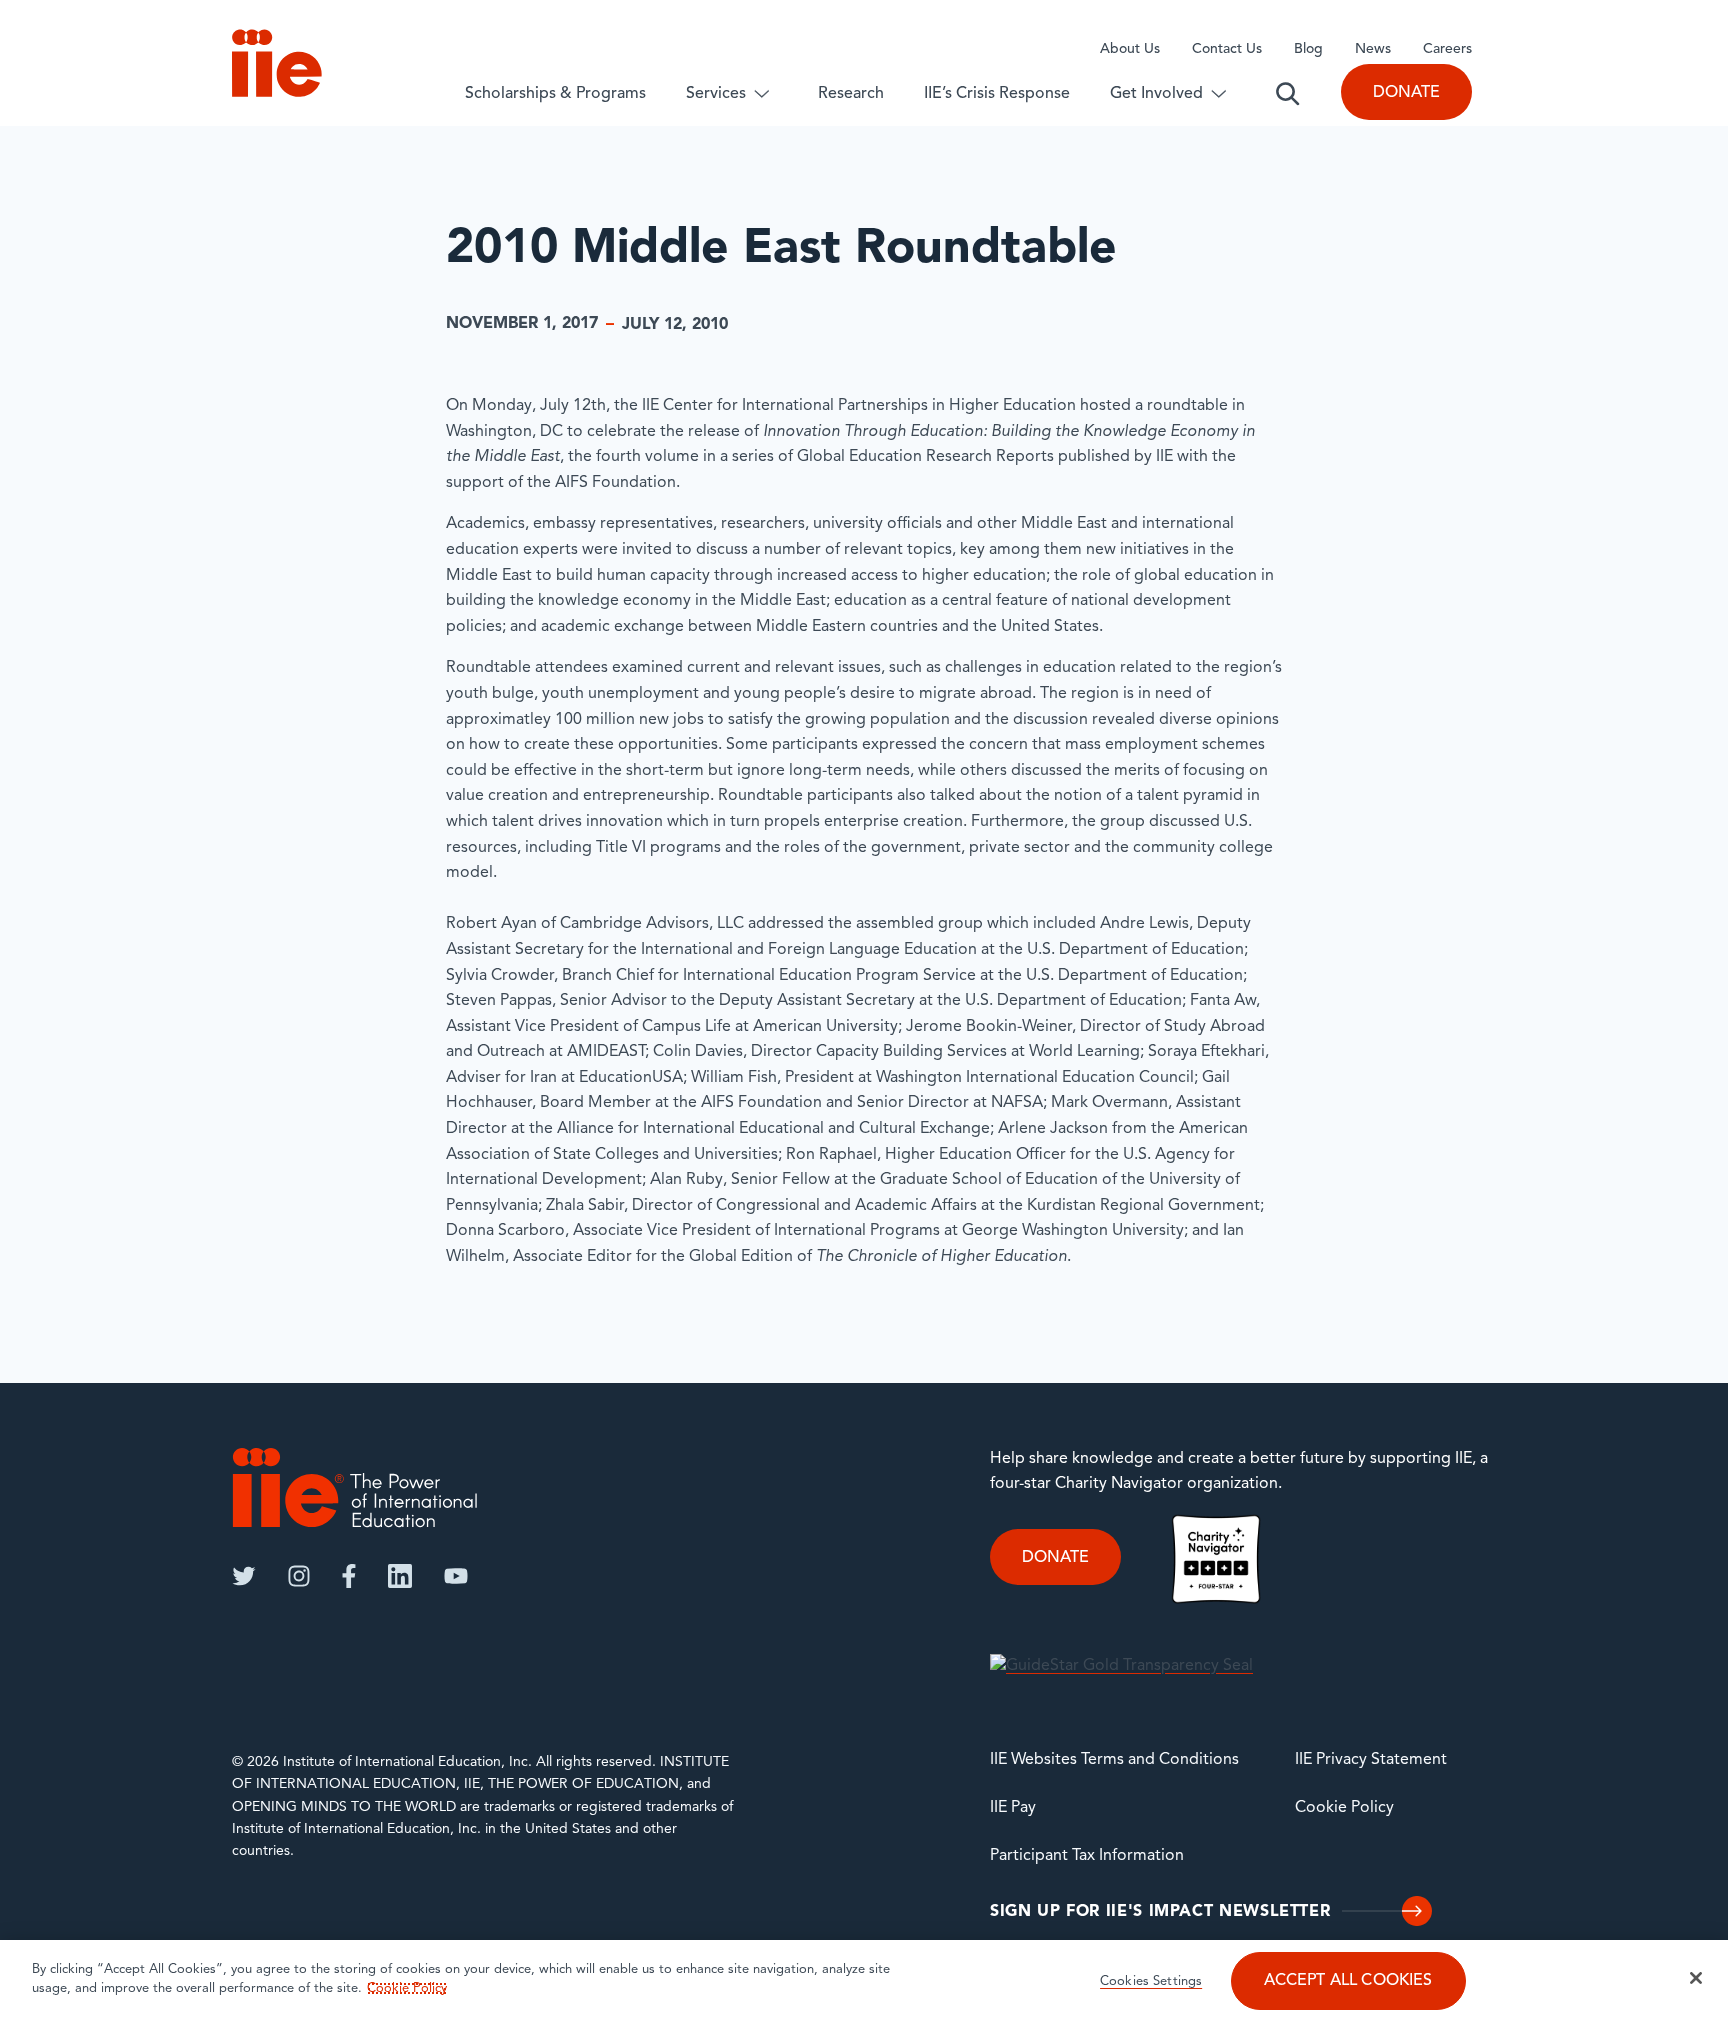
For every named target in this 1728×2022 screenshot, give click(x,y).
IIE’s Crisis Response (997, 94)
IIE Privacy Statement (1371, 1760)
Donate (1406, 93)
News (1373, 49)
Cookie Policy (1344, 1808)
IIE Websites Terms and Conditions (1114, 1760)
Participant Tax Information (1087, 1856)
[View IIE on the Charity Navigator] (1216, 1559)
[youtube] (456, 1576)
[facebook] (349, 1576)
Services (716, 94)
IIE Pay (1013, 1808)
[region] (864, 1981)
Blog (1308, 49)
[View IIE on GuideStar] (1121, 1666)
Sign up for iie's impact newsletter (1160, 1912)
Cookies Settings (1151, 1982)
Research (851, 94)
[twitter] (244, 1576)
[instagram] (299, 1576)
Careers (1447, 49)
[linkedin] (400, 1576)
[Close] (1696, 1978)
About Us (1130, 49)
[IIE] (355, 1487)
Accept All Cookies (1348, 1982)
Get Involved (1156, 94)
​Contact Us (1227, 49)
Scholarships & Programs (555, 94)
